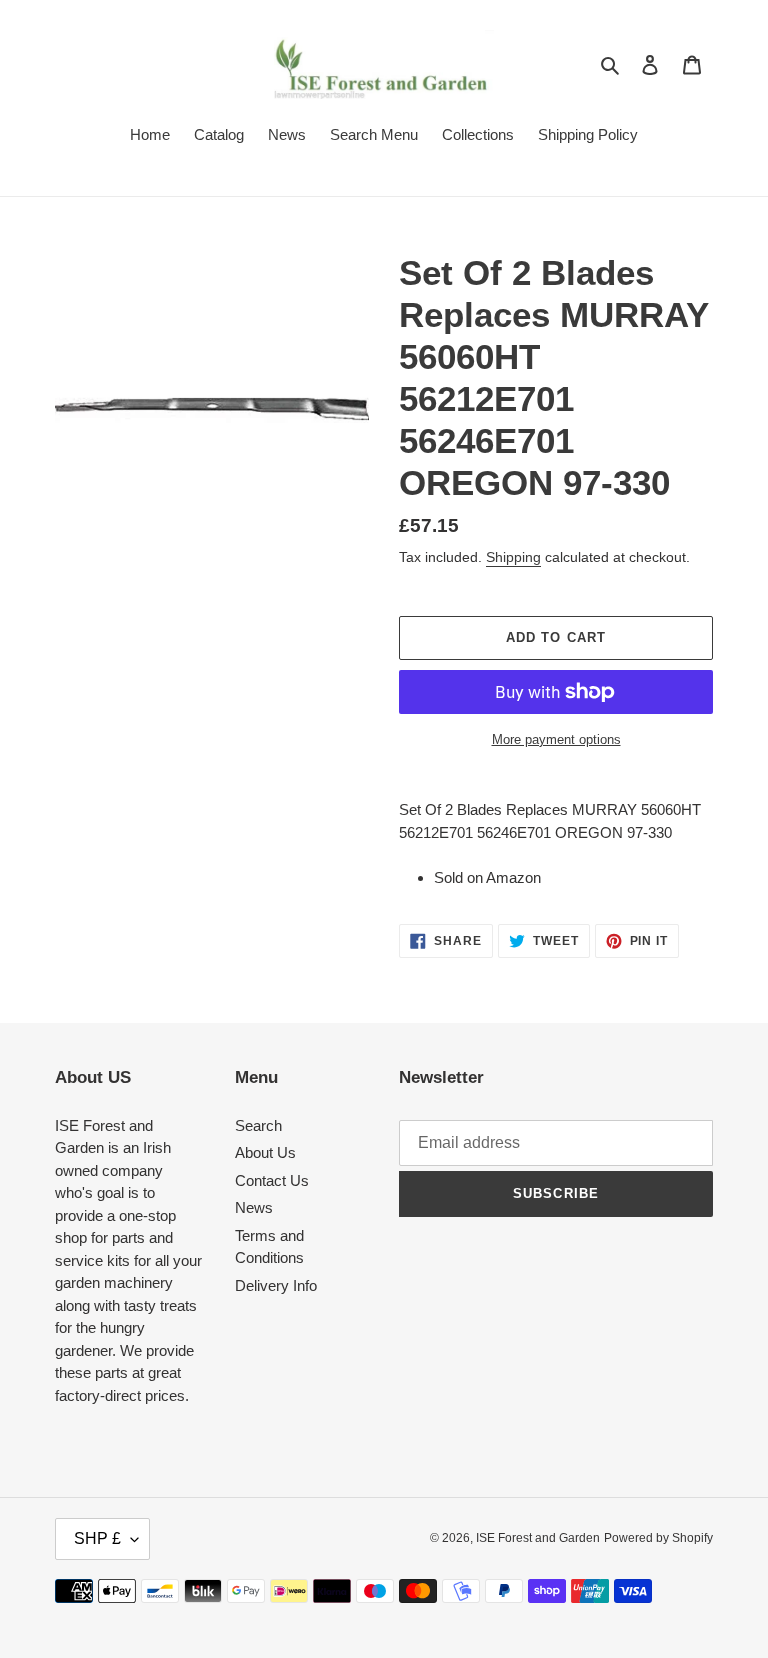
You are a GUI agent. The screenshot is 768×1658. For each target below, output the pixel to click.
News (254, 1207)
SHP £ (97, 1538)
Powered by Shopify (658, 1538)
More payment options (556, 739)
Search (258, 1125)
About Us (265, 1152)
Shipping (513, 557)
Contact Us (272, 1180)
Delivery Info (276, 1285)
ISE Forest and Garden (538, 1538)
